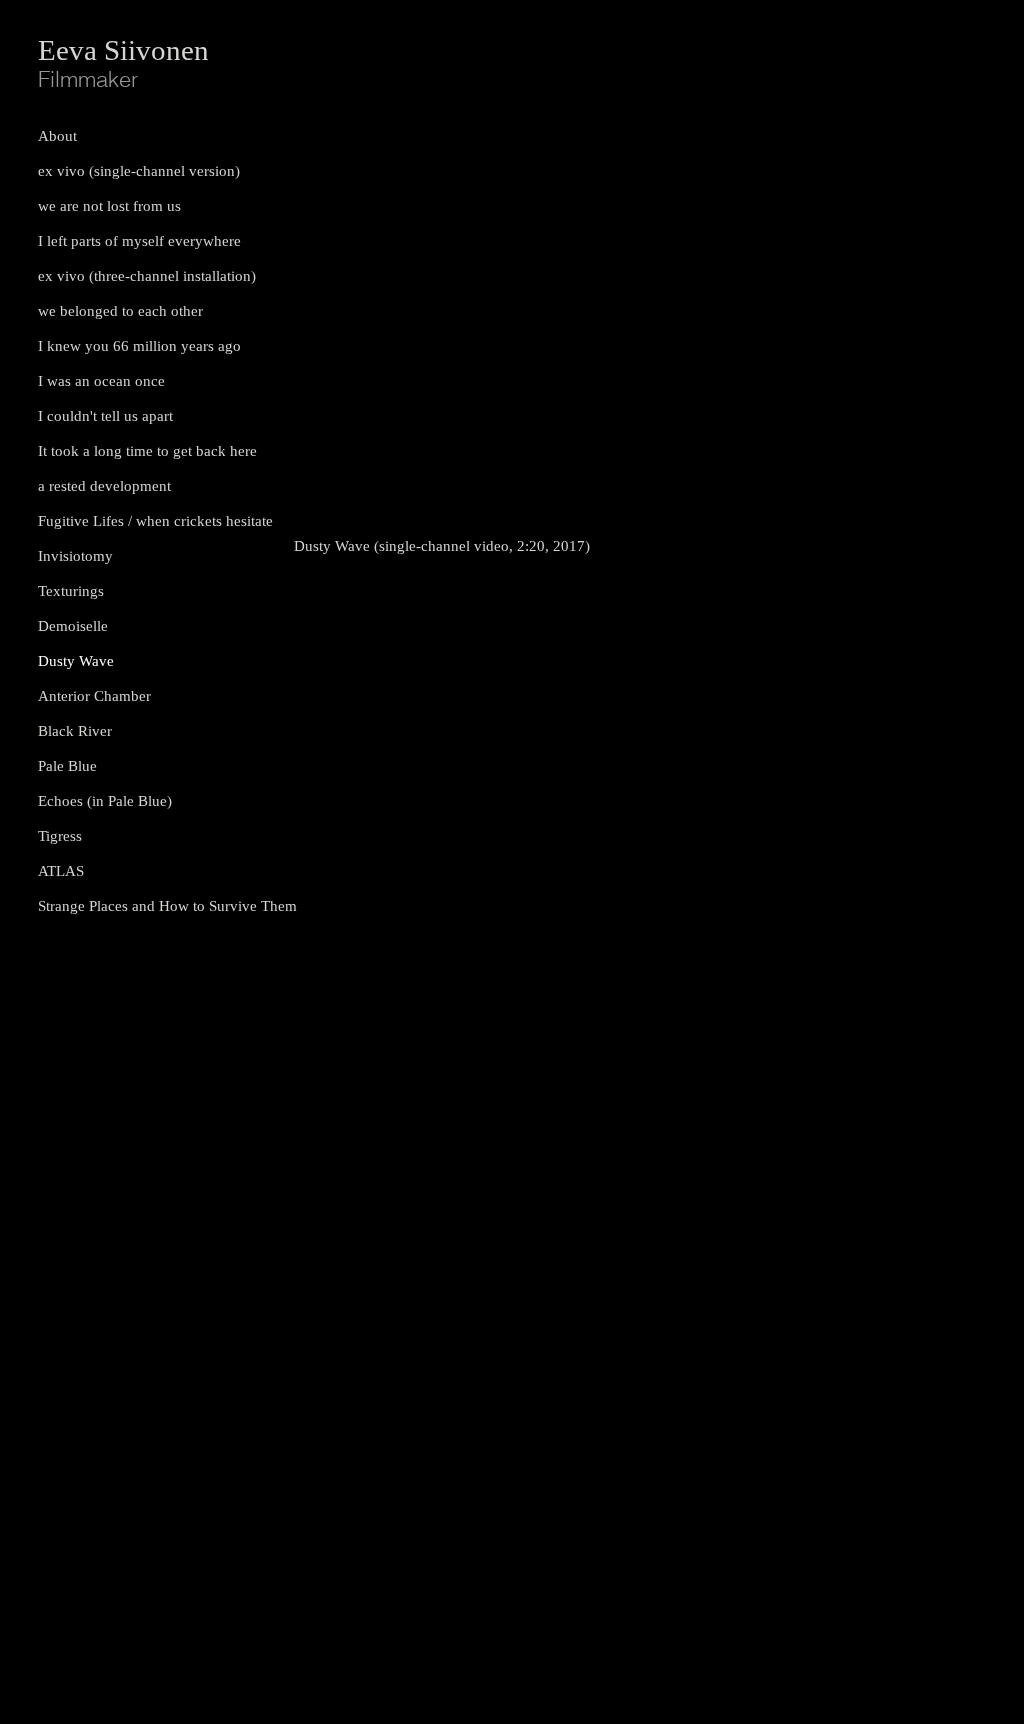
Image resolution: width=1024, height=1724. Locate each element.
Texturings (71, 591)
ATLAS (61, 871)
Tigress (60, 836)
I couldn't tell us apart (105, 416)
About (57, 136)
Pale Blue (67, 766)
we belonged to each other (120, 311)
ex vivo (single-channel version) (139, 171)
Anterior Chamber (94, 696)
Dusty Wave (76, 661)
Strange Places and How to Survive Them (163, 906)
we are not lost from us (109, 206)
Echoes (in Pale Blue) (105, 801)
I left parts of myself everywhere (139, 241)
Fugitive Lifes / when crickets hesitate (155, 521)
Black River (75, 731)
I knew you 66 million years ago (139, 346)
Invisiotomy (75, 556)
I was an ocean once (101, 381)
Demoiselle (73, 626)
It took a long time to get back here (147, 451)
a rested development (104, 486)
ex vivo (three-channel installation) (147, 276)
